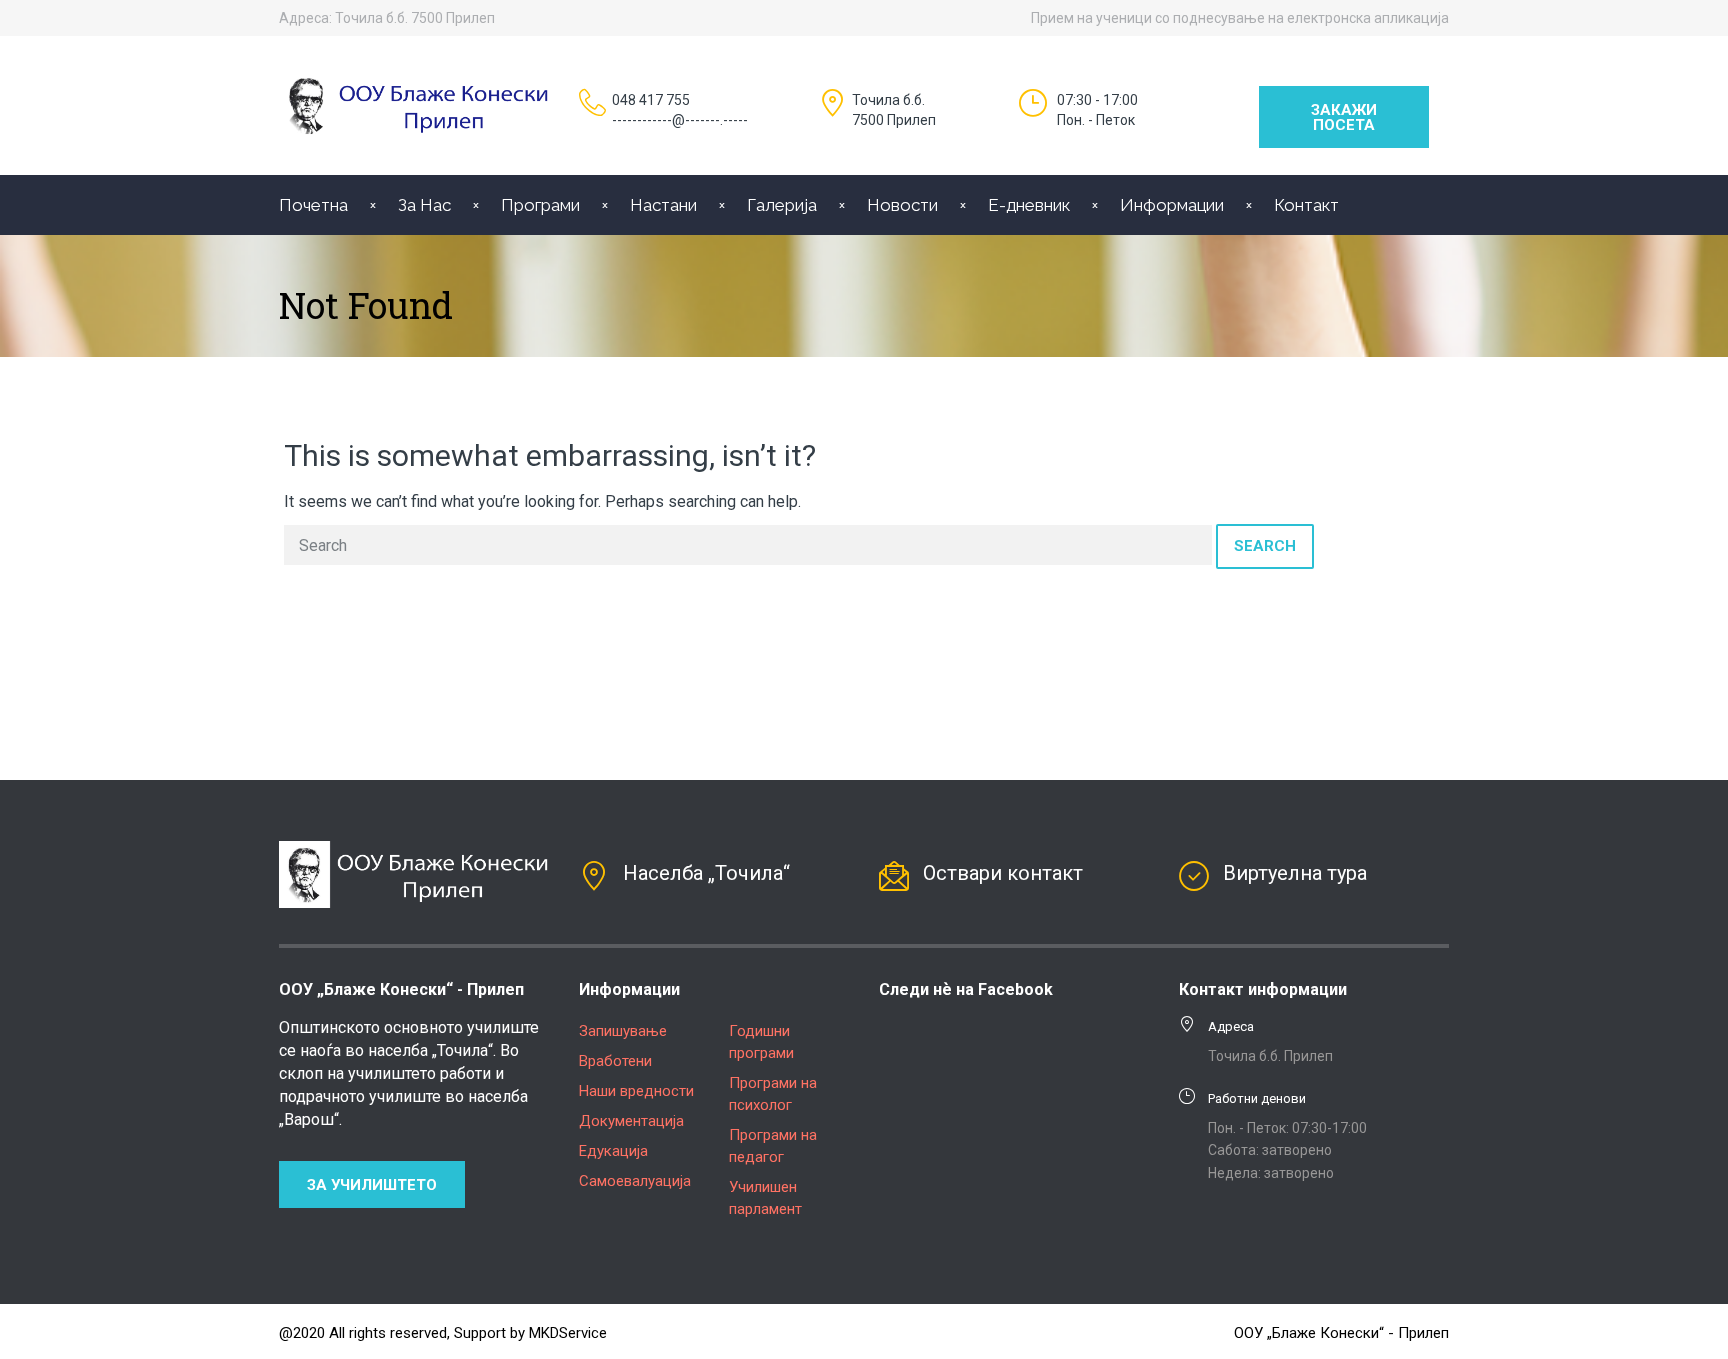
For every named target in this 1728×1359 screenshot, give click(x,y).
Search (1265, 546)
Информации (1172, 205)
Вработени (615, 1061)
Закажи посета (1344, 117)
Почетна (313, 205)
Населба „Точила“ (706, 873)
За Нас (424, 205)
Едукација (613, 1151)
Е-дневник (1029, 205)
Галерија (782, 205)
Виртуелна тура (1295, 873)
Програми (540, 205)
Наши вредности (636, 1091)
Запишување (623, 1031)
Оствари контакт (1003, 873)
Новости (902, 205)
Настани (663, 205)
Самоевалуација (635, 1181)
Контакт (1306, 205)
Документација (631, 1121)
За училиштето (372, 1185)
